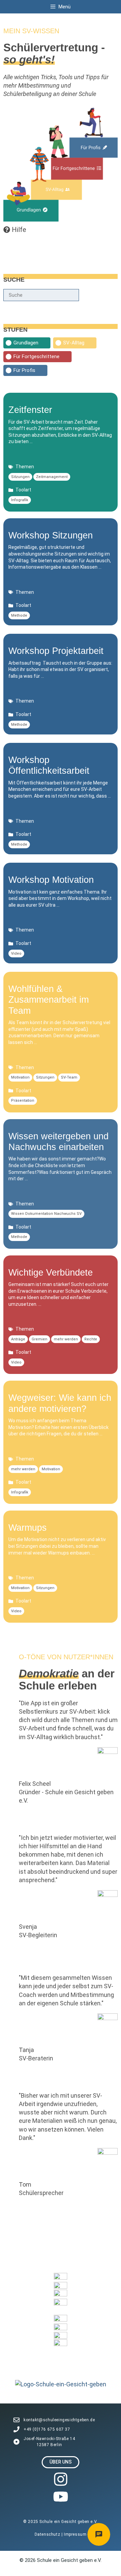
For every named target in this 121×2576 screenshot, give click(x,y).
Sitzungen (20, 477)
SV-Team (69, 1077)
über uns (61, 2462)
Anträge (18, 1339)
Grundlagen (26, 343)
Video (16, 953)
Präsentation (23, 1101)
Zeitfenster (30, 410)
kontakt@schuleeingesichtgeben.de (59, 2420)
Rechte (91, 1339)
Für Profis (24, 370)
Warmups (28, 1528)
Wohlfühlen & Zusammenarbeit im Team (49, 1000)
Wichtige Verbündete (51, 1273)
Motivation (20, 1077)
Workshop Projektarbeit (56, 651)
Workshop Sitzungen (51, 535)
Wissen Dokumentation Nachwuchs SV (46, 1214)
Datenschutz (48, 2534)
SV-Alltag (74, 343)
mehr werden (66, 1339)
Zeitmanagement (52, 477)
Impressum (75, 2534)
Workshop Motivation (51, 880)
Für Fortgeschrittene (36, 356)
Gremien (39, 1339)
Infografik (20, 500)
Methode (19, 615)
